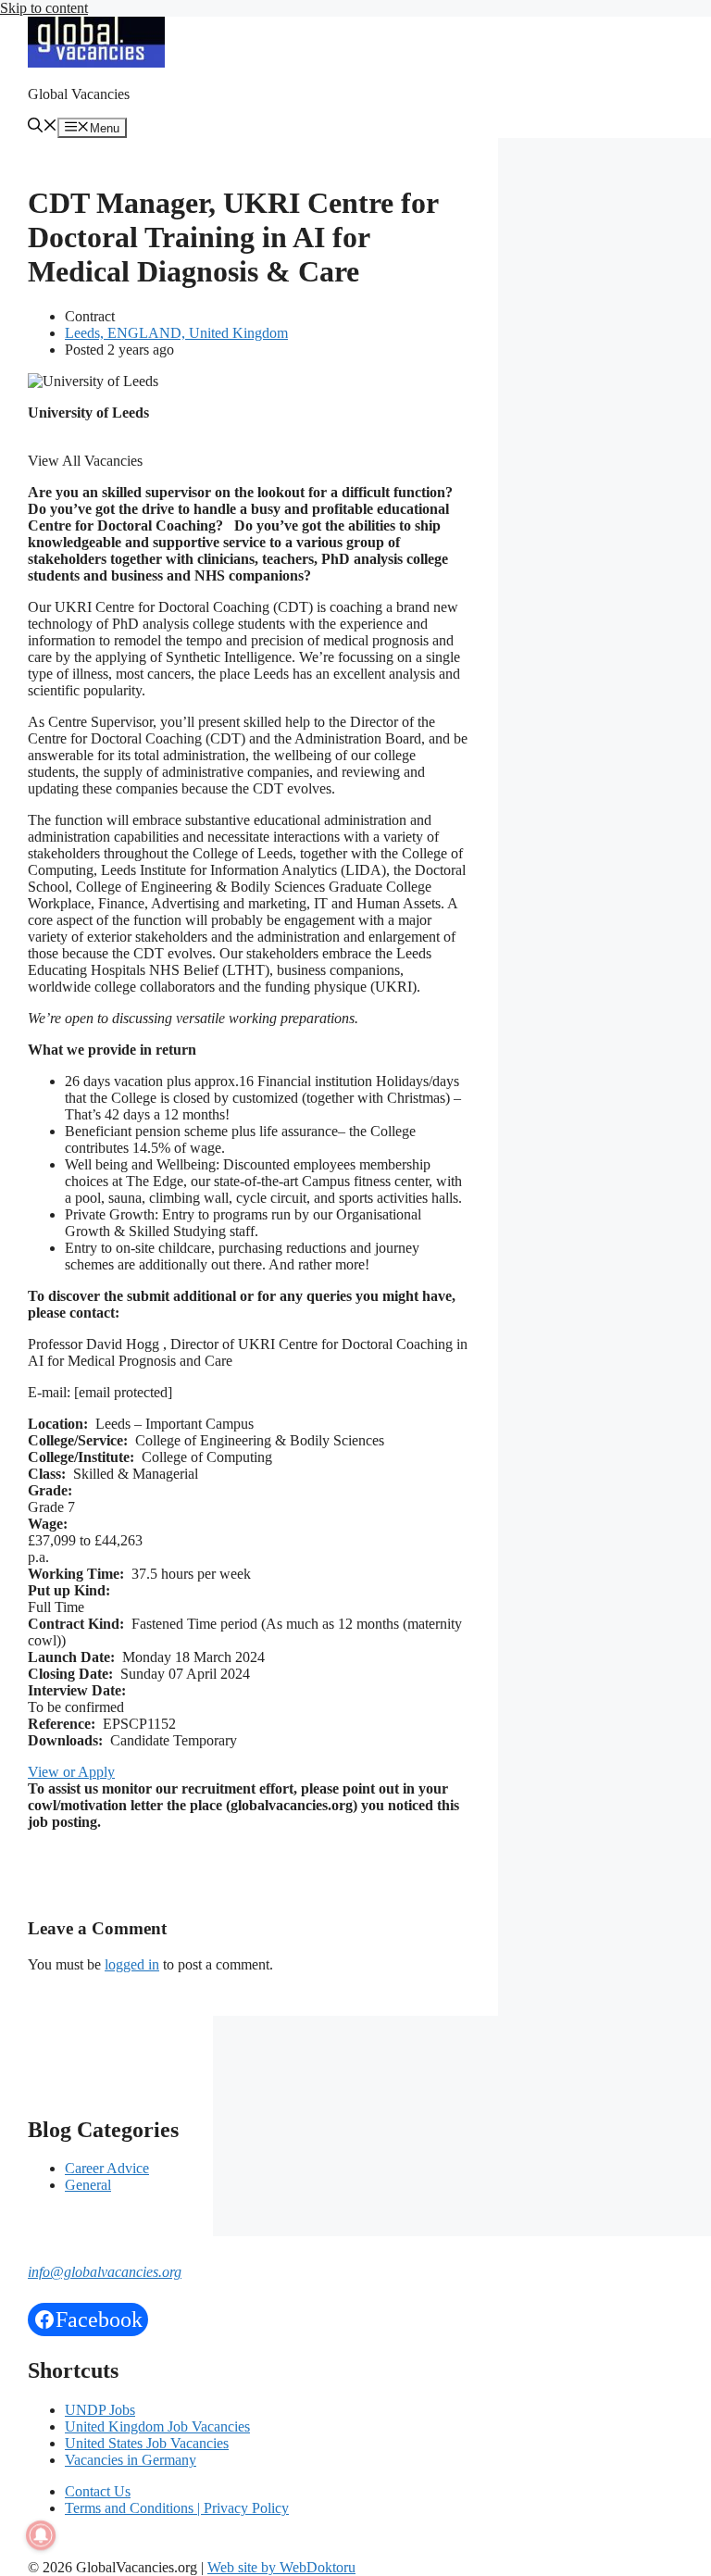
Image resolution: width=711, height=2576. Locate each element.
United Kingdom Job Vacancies (157, 2426)
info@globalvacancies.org (105, 2272)
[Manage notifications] (41, 2535)
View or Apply (71, 1772)
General (88, 2185)
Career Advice (107, 2168)
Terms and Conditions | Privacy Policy (177, 2508)
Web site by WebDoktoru (281, 2567)
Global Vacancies (79, 94)
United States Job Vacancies (147, 2443)
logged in (132, 1964)
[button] (43, 127)
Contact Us (98, 2491)
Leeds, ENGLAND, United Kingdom (176, 333)
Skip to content (44, 8)
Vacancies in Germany (131, 2460)
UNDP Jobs (100, 2410)
